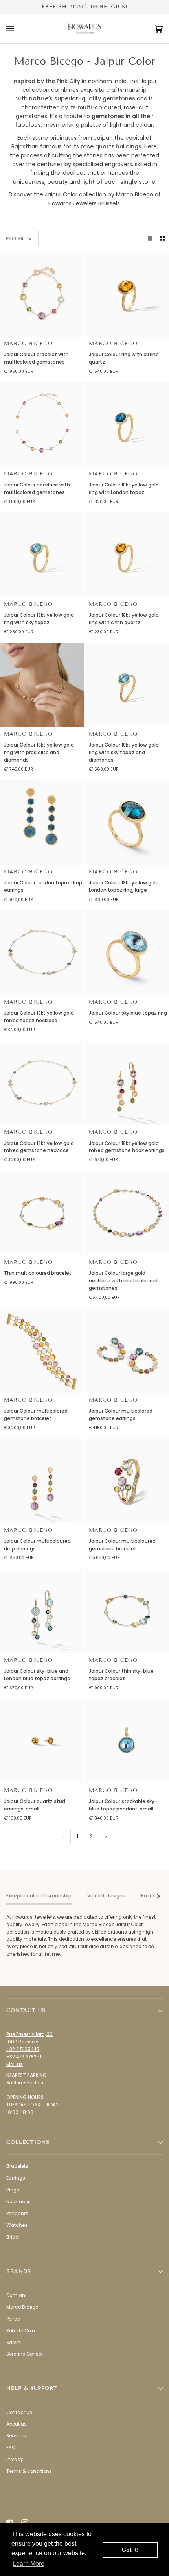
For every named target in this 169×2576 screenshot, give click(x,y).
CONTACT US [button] (26, 2010)
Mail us (15, 2064)
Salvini (14, 2343)
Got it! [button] (130, 2550)
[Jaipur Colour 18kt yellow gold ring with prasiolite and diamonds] (42, 685)
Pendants (17, 2214)
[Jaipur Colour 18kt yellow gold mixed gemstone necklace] (42, 1083)
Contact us (19, 2413)
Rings (13, 2190)
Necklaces (18, 2202)
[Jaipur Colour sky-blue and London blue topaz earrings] (42, 1611)
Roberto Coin (21, 2331)
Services (16, 2436)
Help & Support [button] (32, 2388)
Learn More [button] (28, 2564)
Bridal (13, 2237)
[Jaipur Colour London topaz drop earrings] (42, 822)
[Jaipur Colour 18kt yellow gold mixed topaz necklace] (42, 953)
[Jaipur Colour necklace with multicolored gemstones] (42, 424)
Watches (17, 2225)
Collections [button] (28, 2142)
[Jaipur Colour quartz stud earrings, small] (42, 1741)
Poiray (13, 2319)
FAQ (11, 2448)
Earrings (16, 2178)
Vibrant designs (106, 1896)
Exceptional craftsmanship (39, 1896)
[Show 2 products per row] (163, 239)
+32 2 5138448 (23, 2049)
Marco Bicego (28, 344)
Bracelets (17, 2166)
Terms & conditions (29, 2471)
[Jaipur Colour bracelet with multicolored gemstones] (42, 295)
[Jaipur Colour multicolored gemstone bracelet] (42, 1351)
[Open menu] (18, 29)
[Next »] (106, 1837)
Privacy (15, 2459)
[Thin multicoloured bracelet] (42, 1213)
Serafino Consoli (25, 2354)
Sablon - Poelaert (26, 2083)
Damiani (16, 2295)
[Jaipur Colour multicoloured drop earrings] (42, 1481)
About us (17, 2424)
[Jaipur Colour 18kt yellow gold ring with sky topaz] (42, 555)
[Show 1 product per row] (150, 239)
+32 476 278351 (24, 2057)
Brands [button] (19, 2271)
